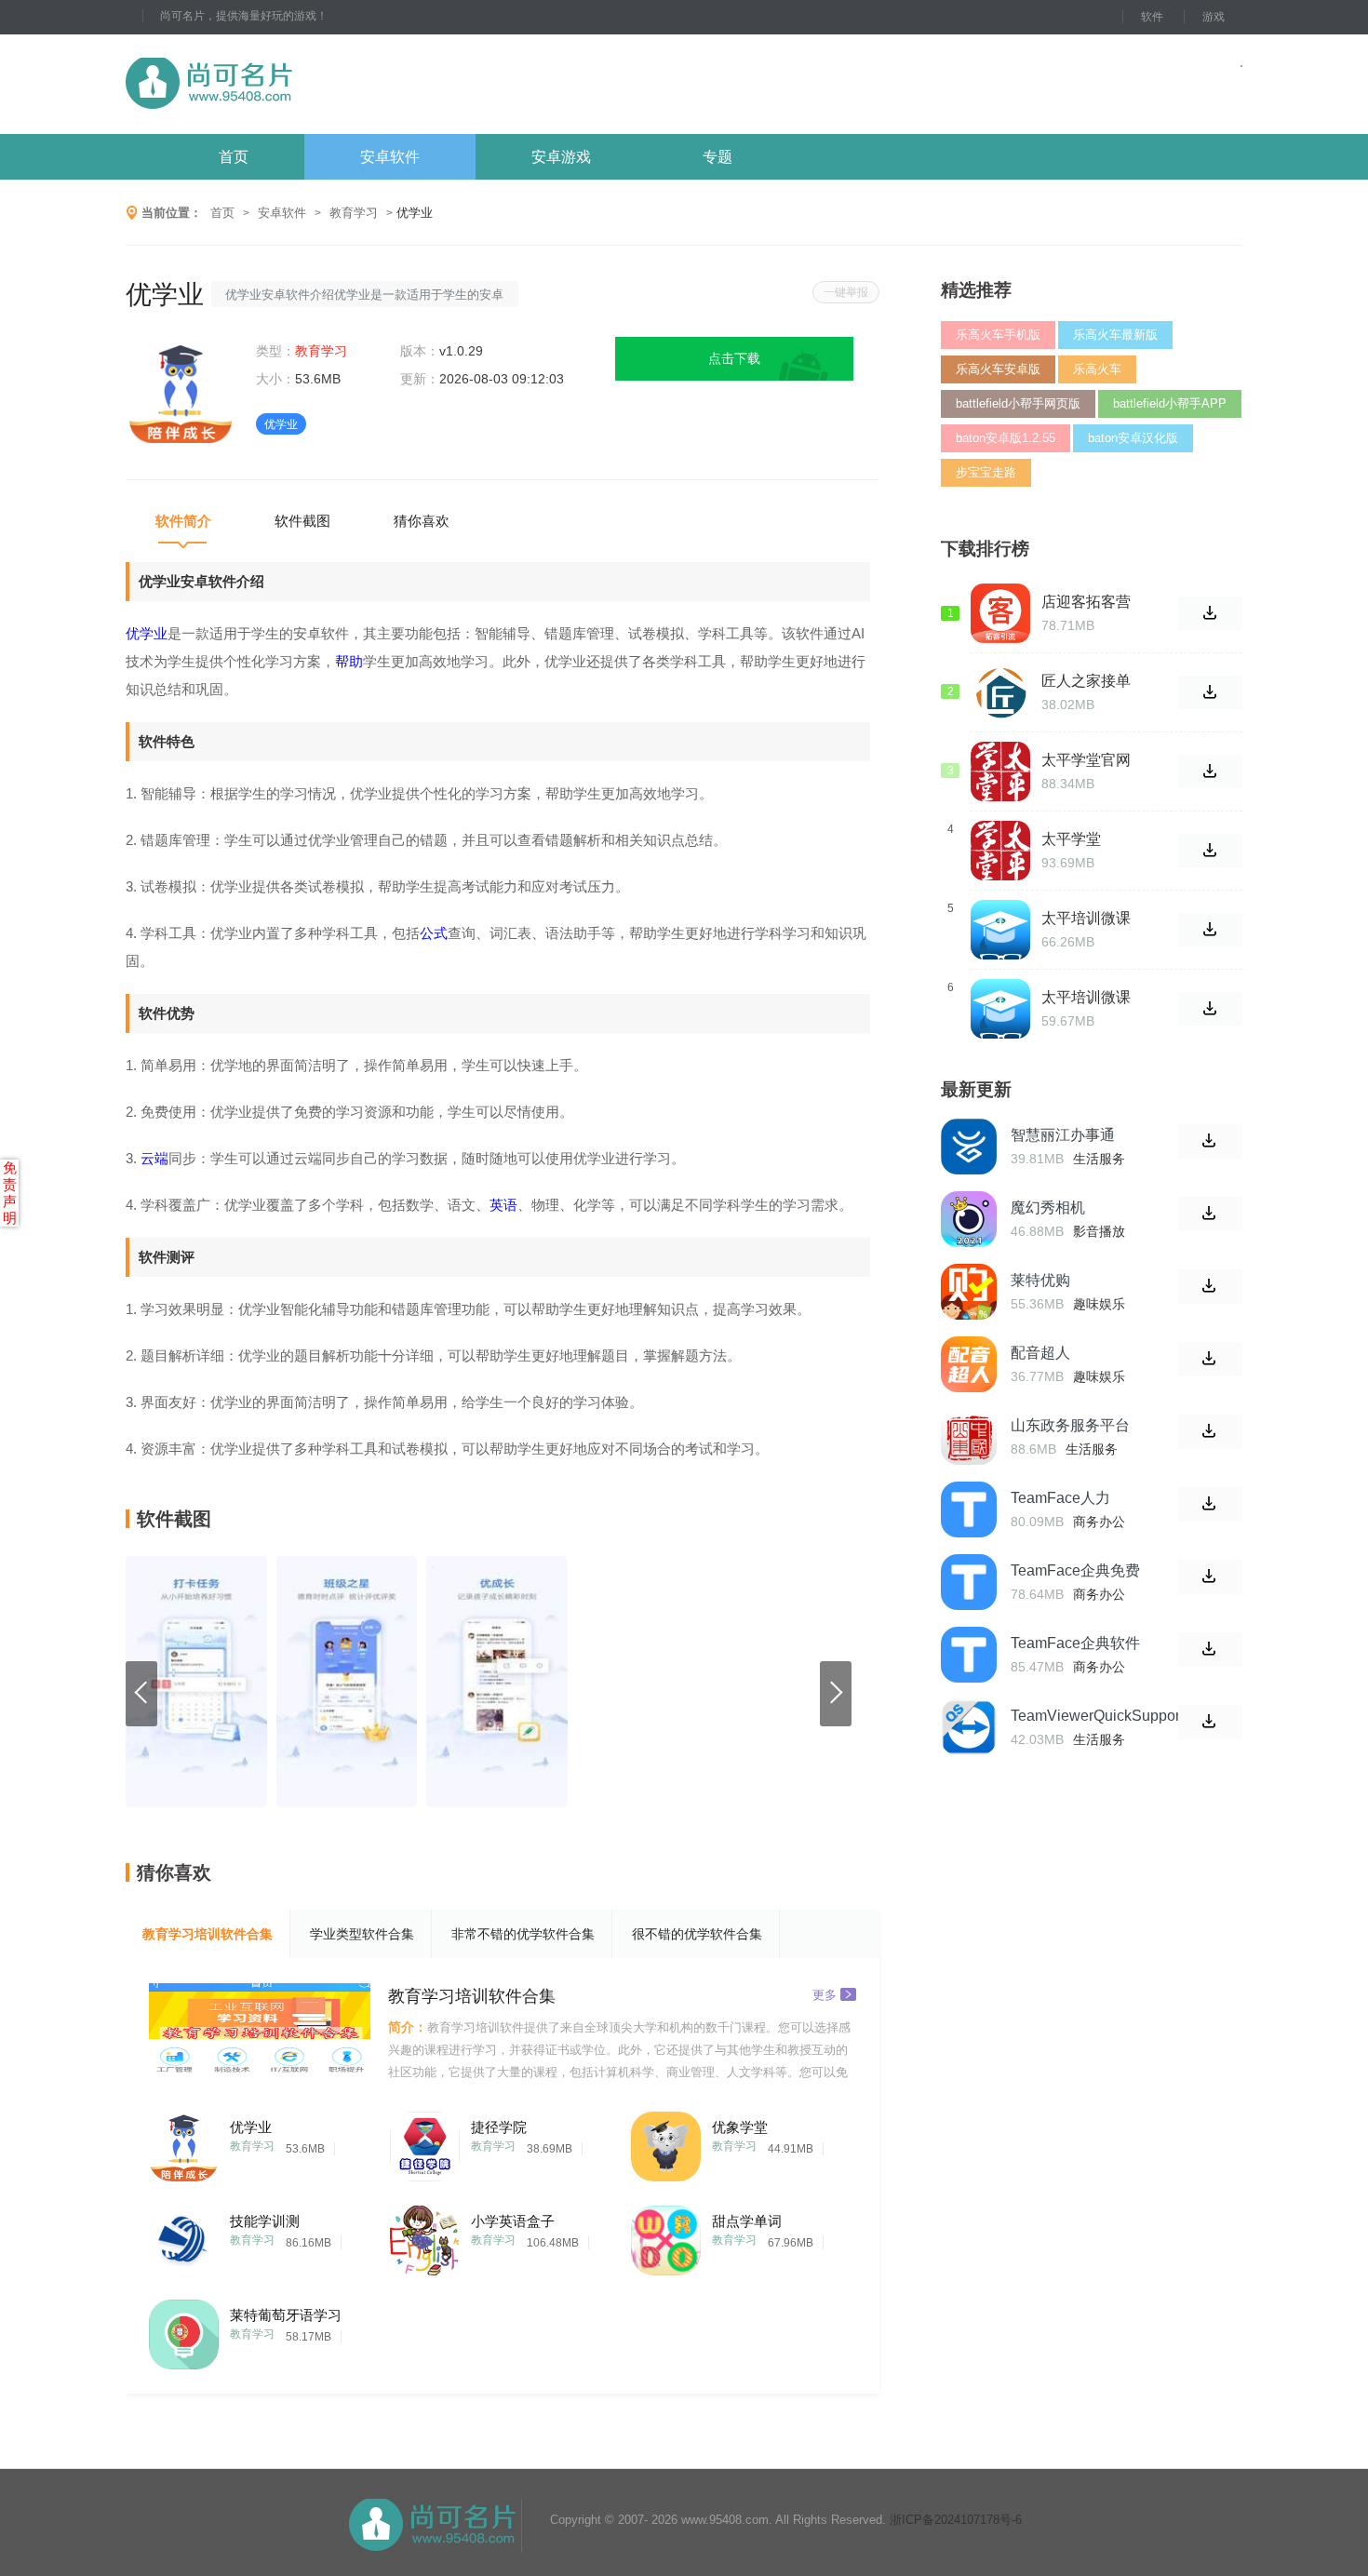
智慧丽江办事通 (1063, 1135)
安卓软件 (390, 157)
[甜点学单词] (666, 2236)
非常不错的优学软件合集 (523, 1934)
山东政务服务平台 (1070, 1425)
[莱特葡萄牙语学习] (184, 2330)
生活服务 (1099, 1159)
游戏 (1214, 17)
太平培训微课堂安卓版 (1086, 919)
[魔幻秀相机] (969, 1219)
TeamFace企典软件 (1075, 1643)
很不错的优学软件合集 (697, 1934)
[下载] (1210, 1141)
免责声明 (10, 1193)
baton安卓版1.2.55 (1006, 438)
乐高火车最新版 (1115, 335)
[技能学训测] (184, 2236)
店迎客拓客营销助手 (1086, 602)
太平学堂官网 (1086, 760)
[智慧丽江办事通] (969, 1147)
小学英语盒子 (513, 2221)
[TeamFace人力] (969, 1509)
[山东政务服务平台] (969, 1437)
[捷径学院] (425, 2142)
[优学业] (184, 2142)
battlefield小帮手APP (1170, 403)
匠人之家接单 (1086, 681)
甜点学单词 (747, 2221)
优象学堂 (740, 2127)
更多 (825, 1994)
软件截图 (302, 521)
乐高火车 (1097, 369)
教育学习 (354, 213)
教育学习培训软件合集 (208, 1934)
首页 (234, 157)
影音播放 (1099, 1231)
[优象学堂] (666, 2142)
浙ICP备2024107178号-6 (956, 2520)
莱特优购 (1040, 1280)
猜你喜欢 (422, 521)
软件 (1152, 17)
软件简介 (183, 521)
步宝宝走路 (986, 472)
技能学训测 (265, 2221)
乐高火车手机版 (998, 335)
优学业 (251, 2127)
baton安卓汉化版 (1133, 438)
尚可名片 (311, 84)
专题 (718, 157)
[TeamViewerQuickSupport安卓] (969, 1727)
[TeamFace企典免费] (969, 1582)
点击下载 (734, 358)
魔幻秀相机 (1048, 1207)
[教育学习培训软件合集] (260, 2033)
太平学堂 (1071, 839)
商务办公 (1099, 1522)
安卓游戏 (561, 157)
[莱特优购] (969, 1292)
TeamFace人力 (1060, 1498)
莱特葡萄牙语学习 (286, 2315)
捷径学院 (499, 2127)
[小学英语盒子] (425, 2236)
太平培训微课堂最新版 (1086, 998)
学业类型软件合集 (362, 1934)
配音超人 (1040, 1353)
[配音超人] (969, 1364)
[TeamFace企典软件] (969, 1655)
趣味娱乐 (1099, 1304)
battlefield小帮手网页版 (1018, 403)
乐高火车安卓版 (998, 369)
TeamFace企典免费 (1075, 1570)
